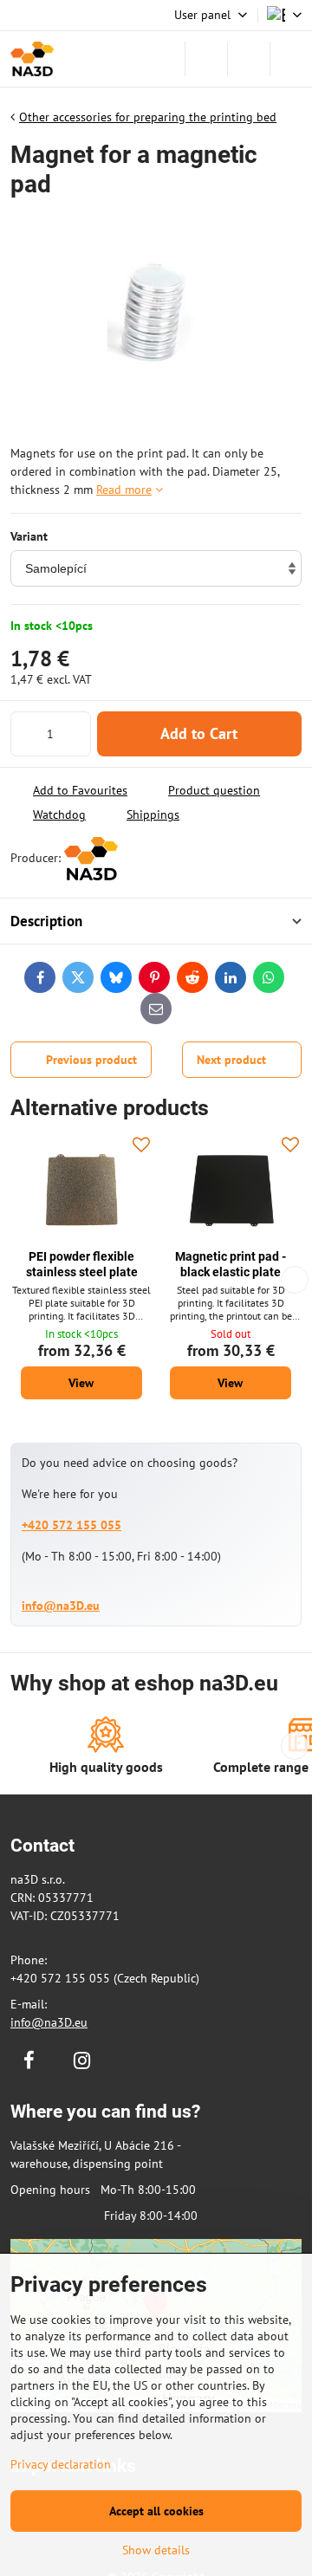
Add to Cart (199, 733)
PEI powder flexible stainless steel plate (82, 1264)
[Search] (206, 59)
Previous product (91, 1060)
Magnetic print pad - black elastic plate (231, 1264)
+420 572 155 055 (71, 1525)
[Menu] (291, 59)
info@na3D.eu (61, 1606)
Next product (231, 1060)
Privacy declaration (61, 2464)
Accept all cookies (156, 2511)
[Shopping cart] (249, 59)
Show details (156, 2550)
